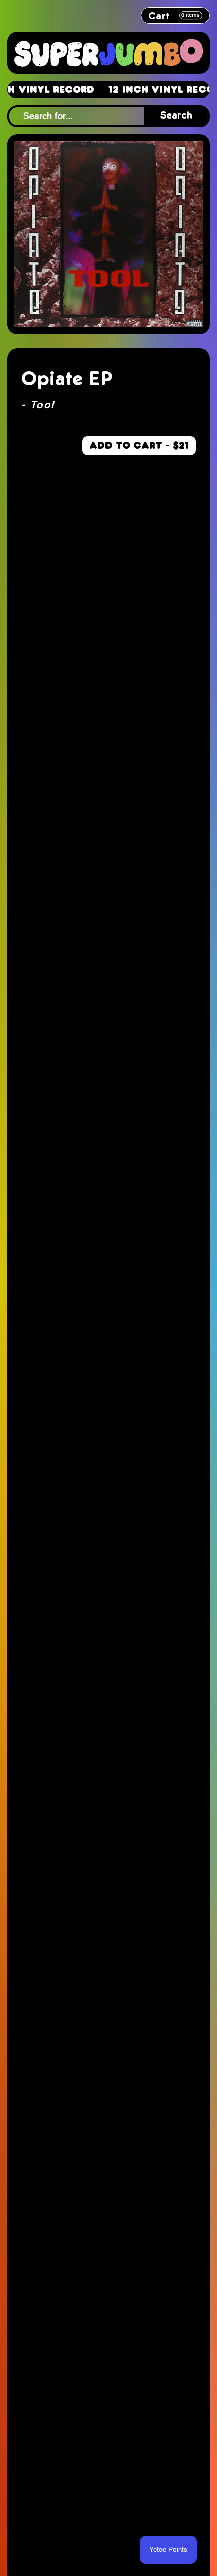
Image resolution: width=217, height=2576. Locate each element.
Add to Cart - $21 (139, 445)
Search (176, 116)
